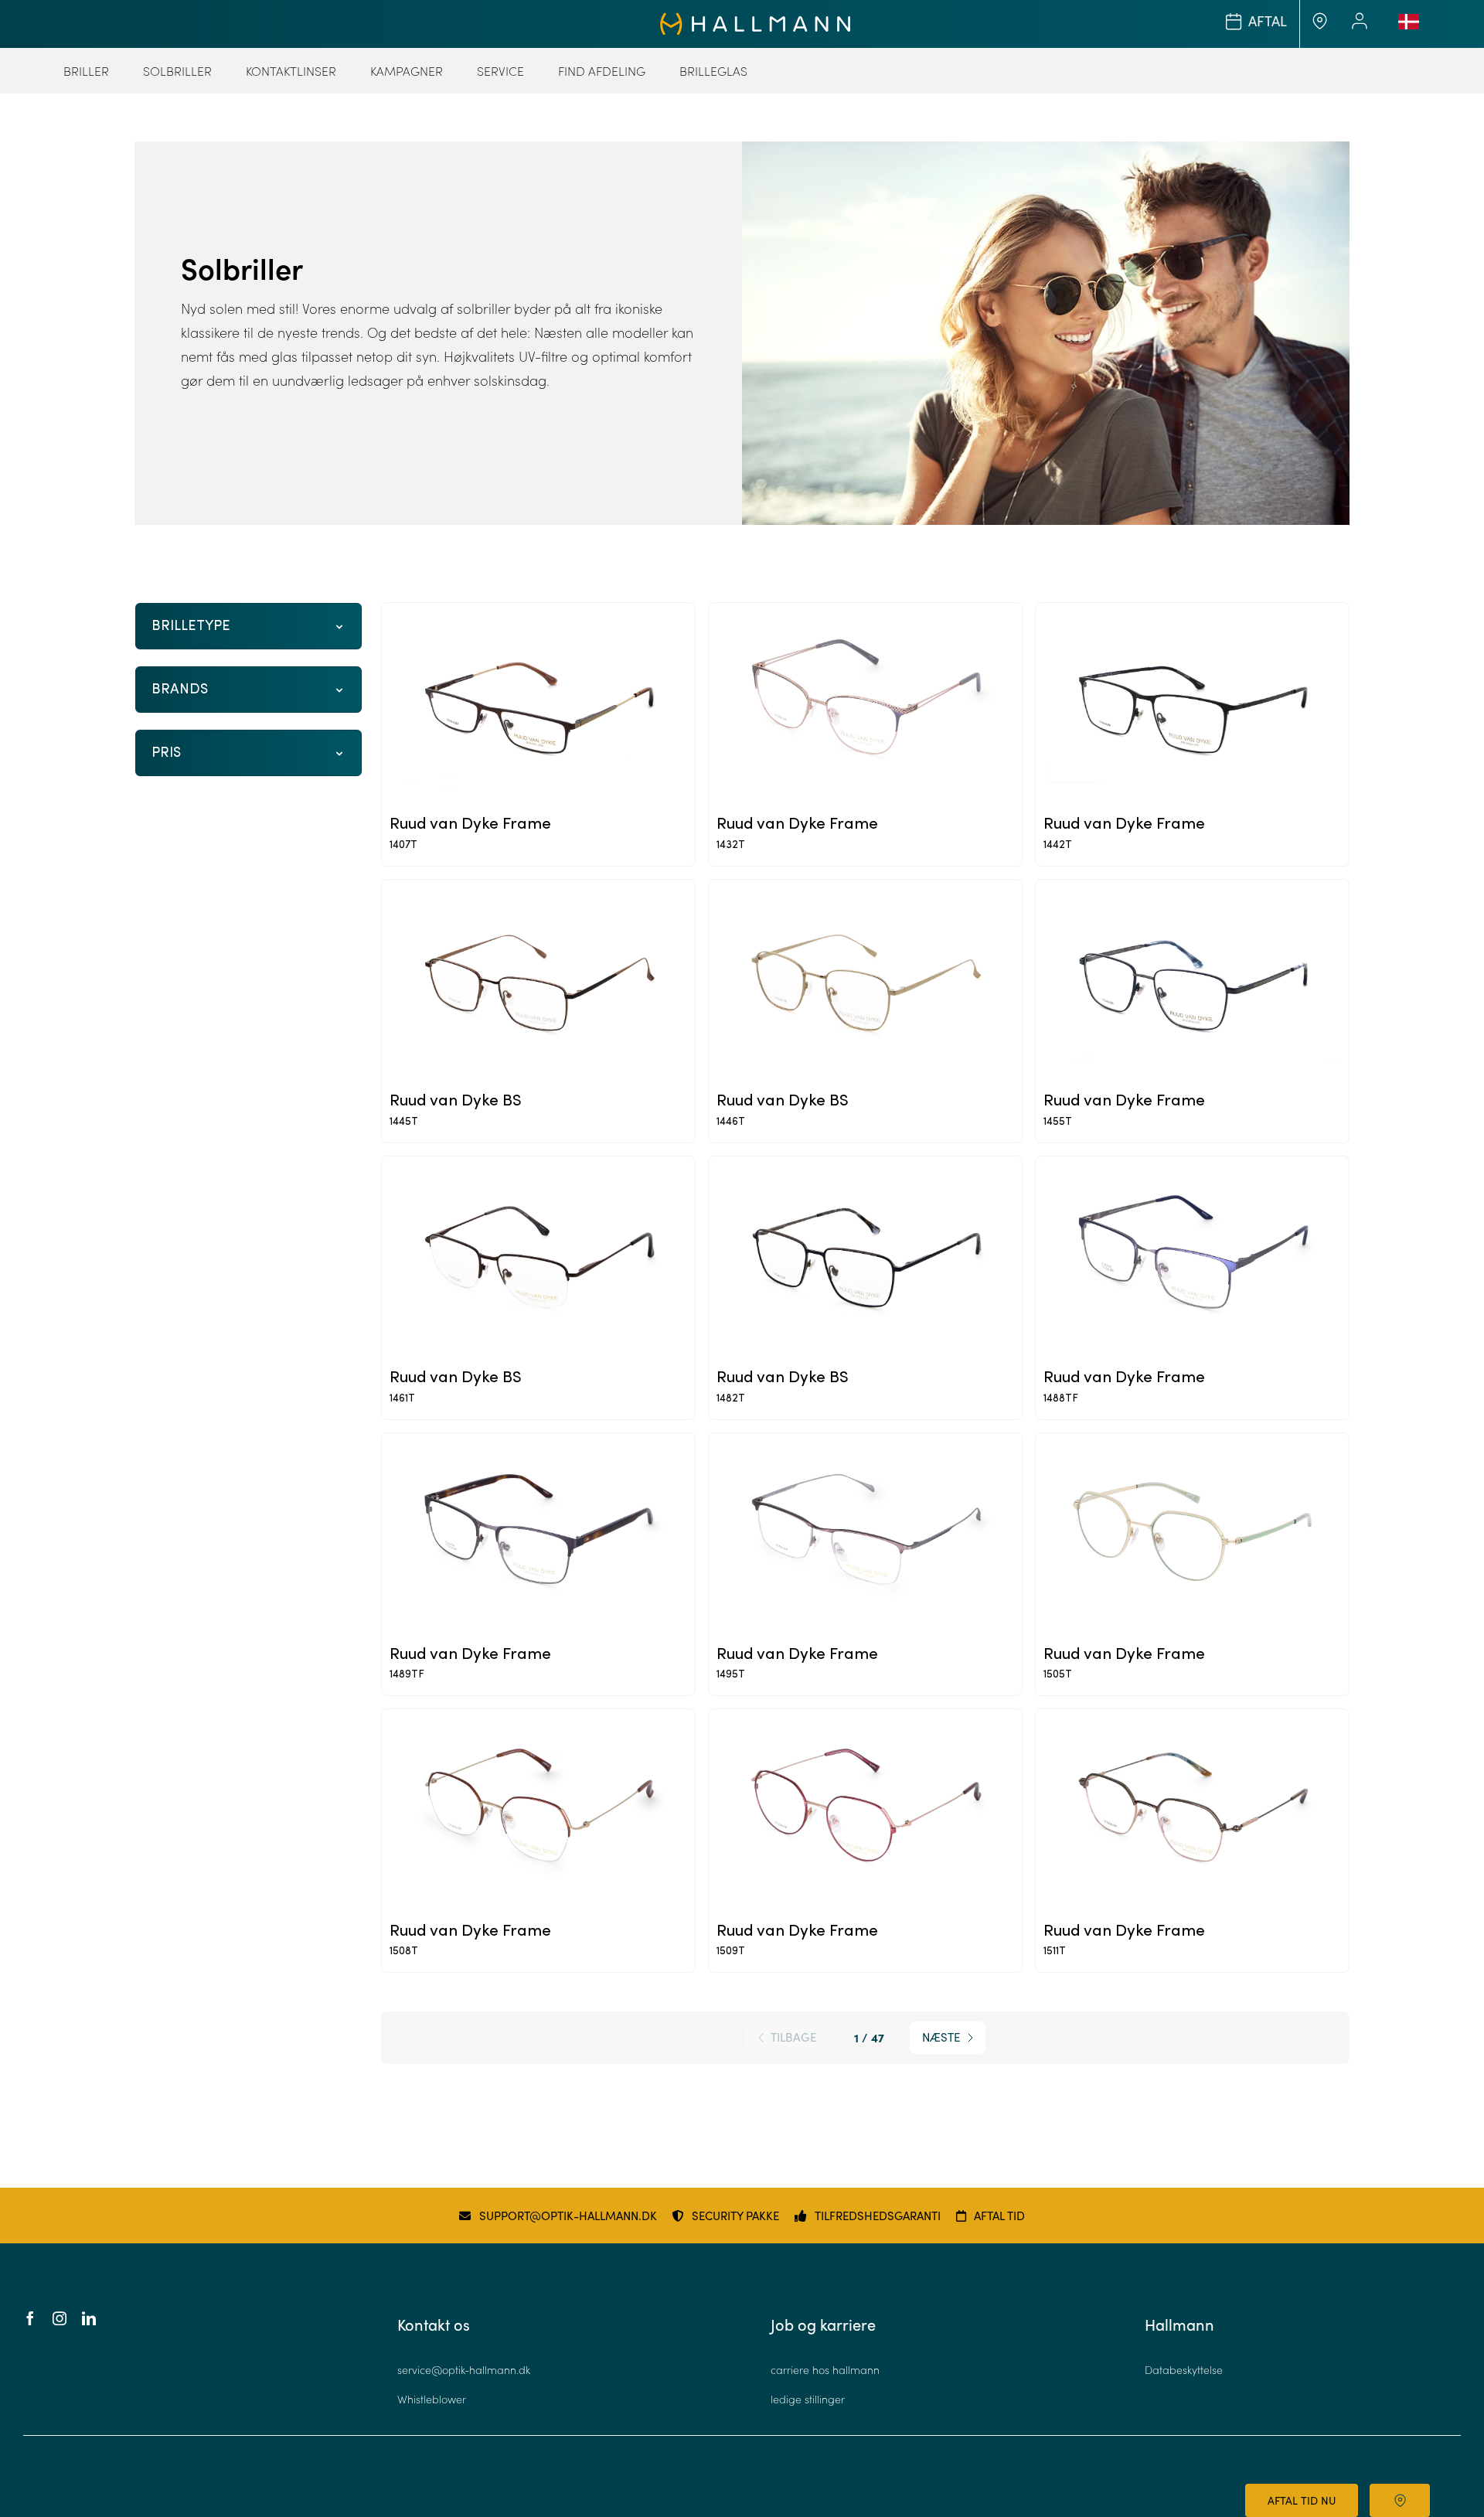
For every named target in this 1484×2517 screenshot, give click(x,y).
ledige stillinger (808, 2399)
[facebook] (30, 2318)
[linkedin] (89, 2318)
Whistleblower (432, 2399)
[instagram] (60, 2318)
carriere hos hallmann (825, 2370)
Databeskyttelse (1184, 2370)
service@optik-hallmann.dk (464, 2370)
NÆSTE (941, 2037)
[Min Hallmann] (756, 19)
